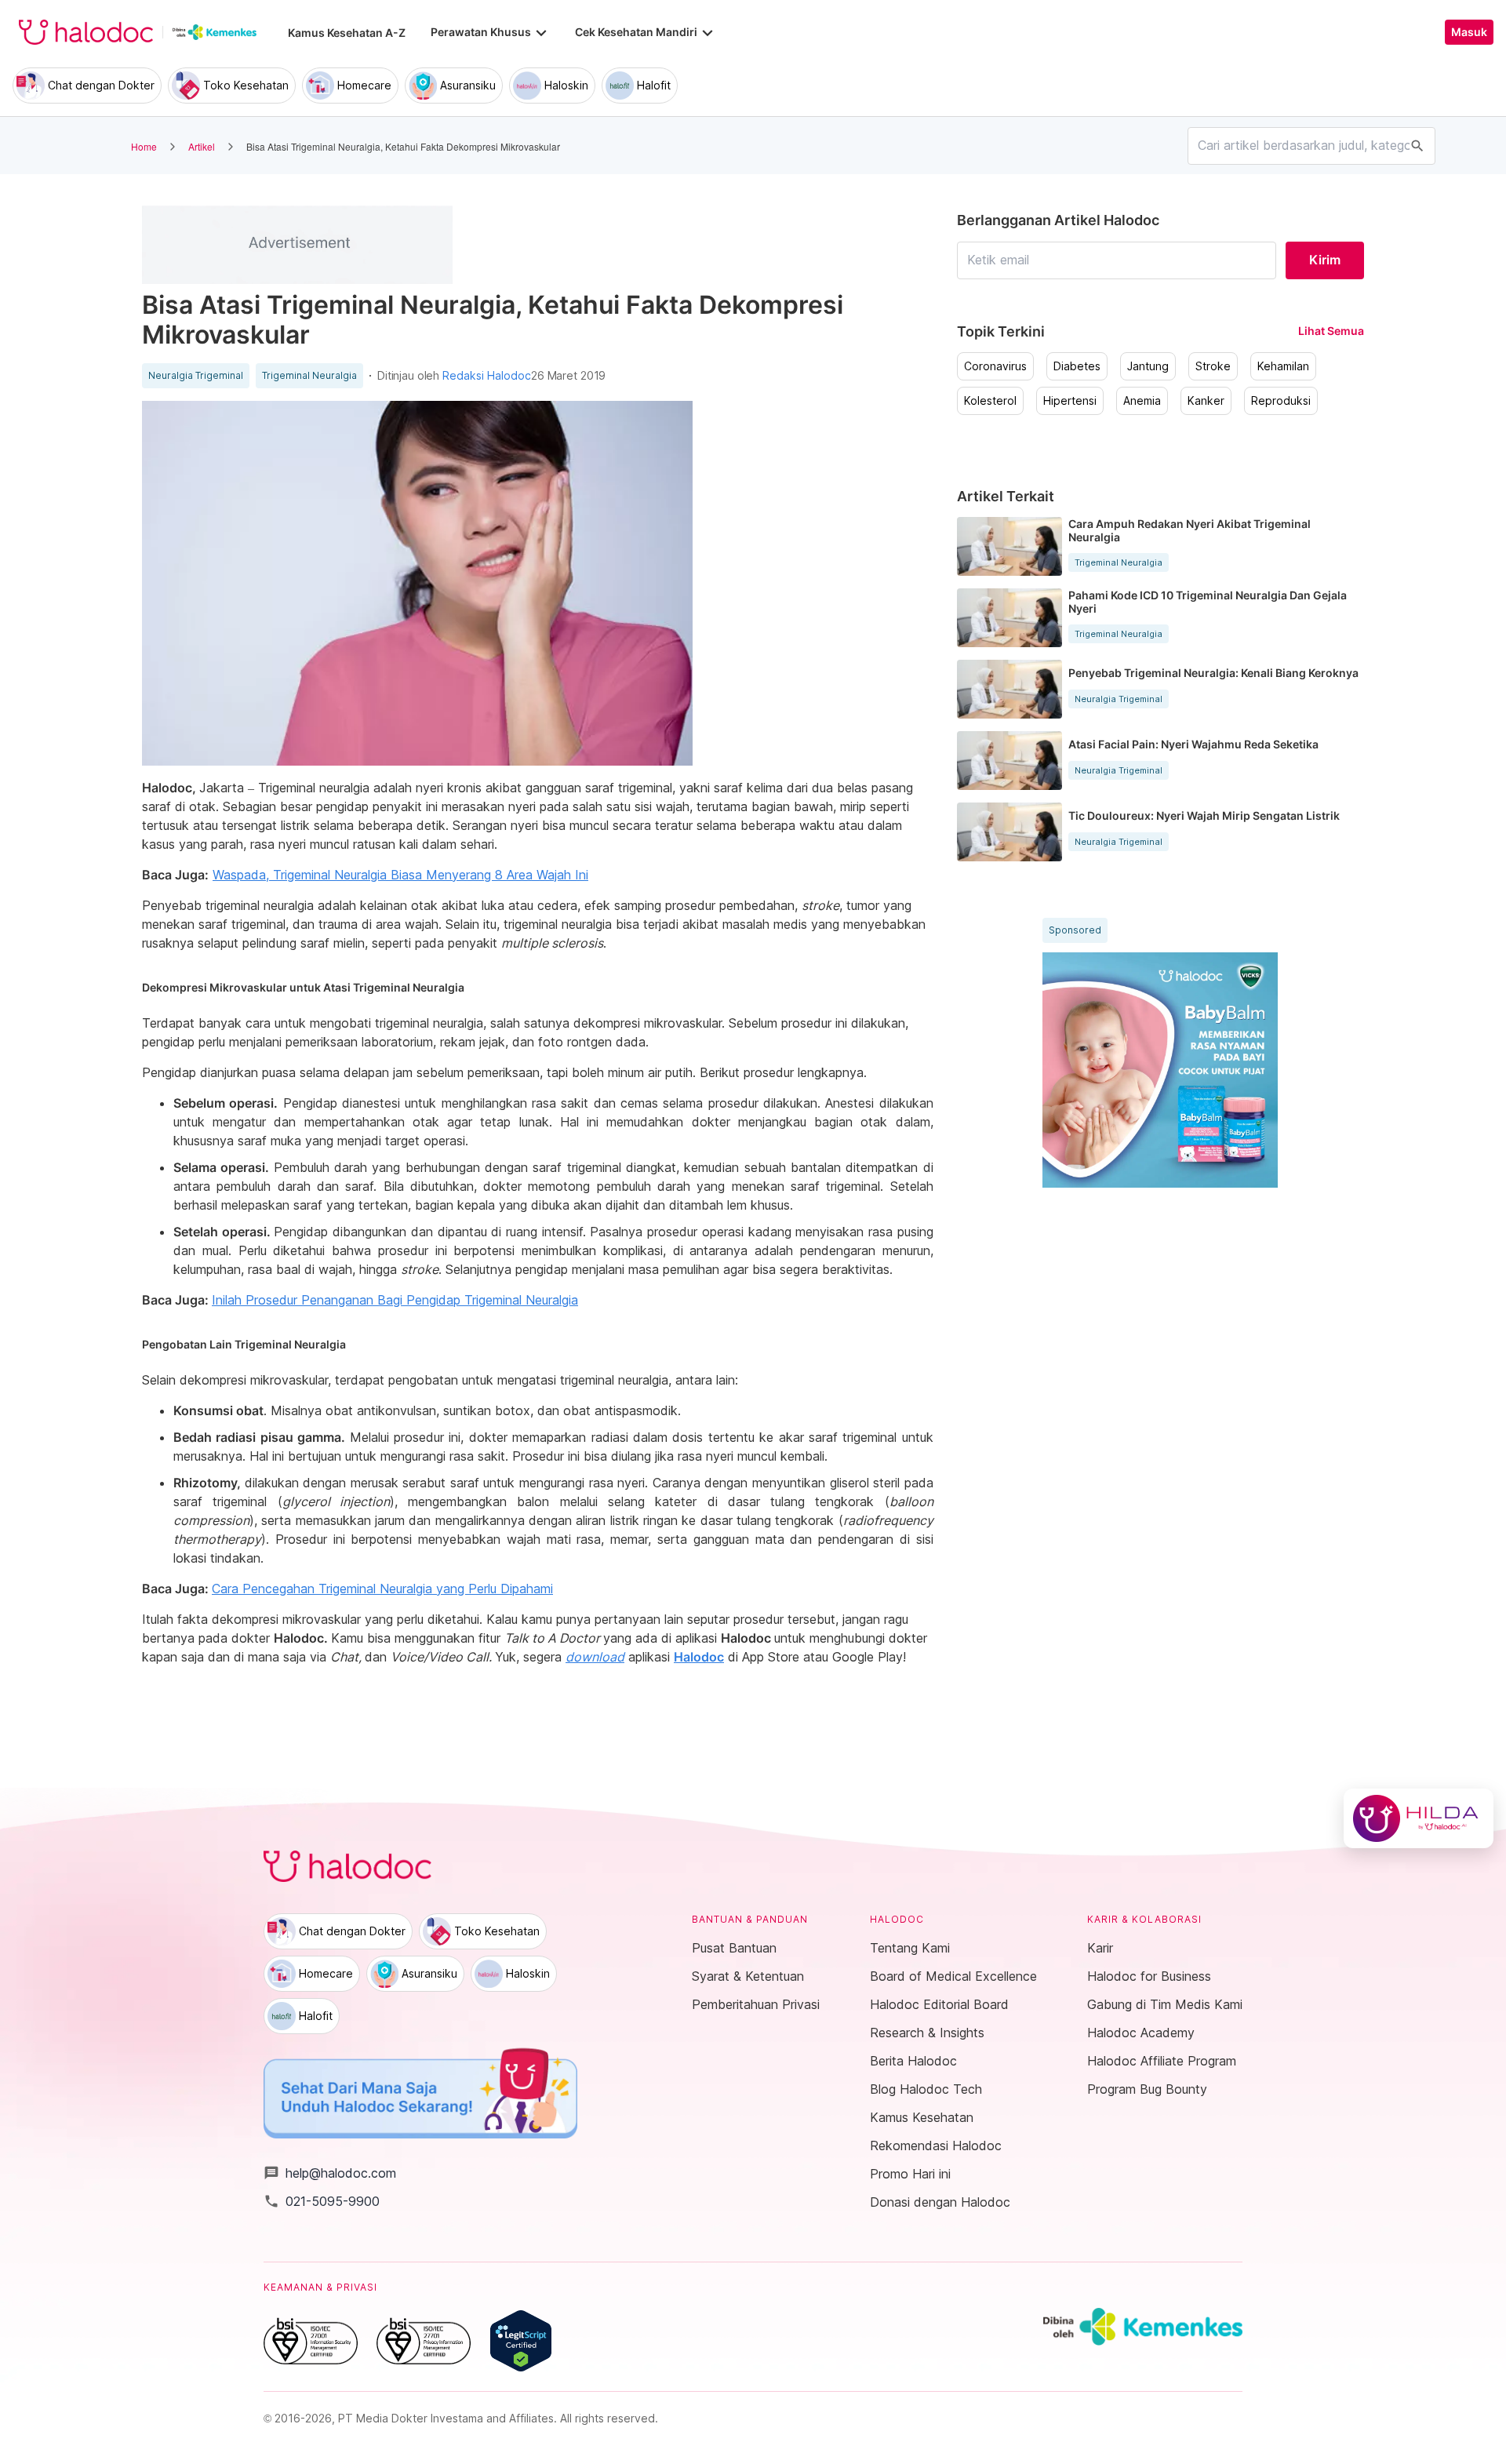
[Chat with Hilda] (1419, 1818)
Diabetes (1077, 366)
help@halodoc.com (330, 2173)
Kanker (1206, 401)
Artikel (202, 146)
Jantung (1148, 366)
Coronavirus (995, 366)
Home (144, 146)
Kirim (1325, 260)
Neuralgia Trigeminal (196, 376)
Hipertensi (1070, 401)
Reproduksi (1281, 401)
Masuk (1469, 32)
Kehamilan (1283, 366)
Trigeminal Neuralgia (309, 376)
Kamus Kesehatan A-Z (347, 33)
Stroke (1213, 366)
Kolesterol (990, 401)
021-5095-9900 (322, 2201)
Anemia (1142, 401)
